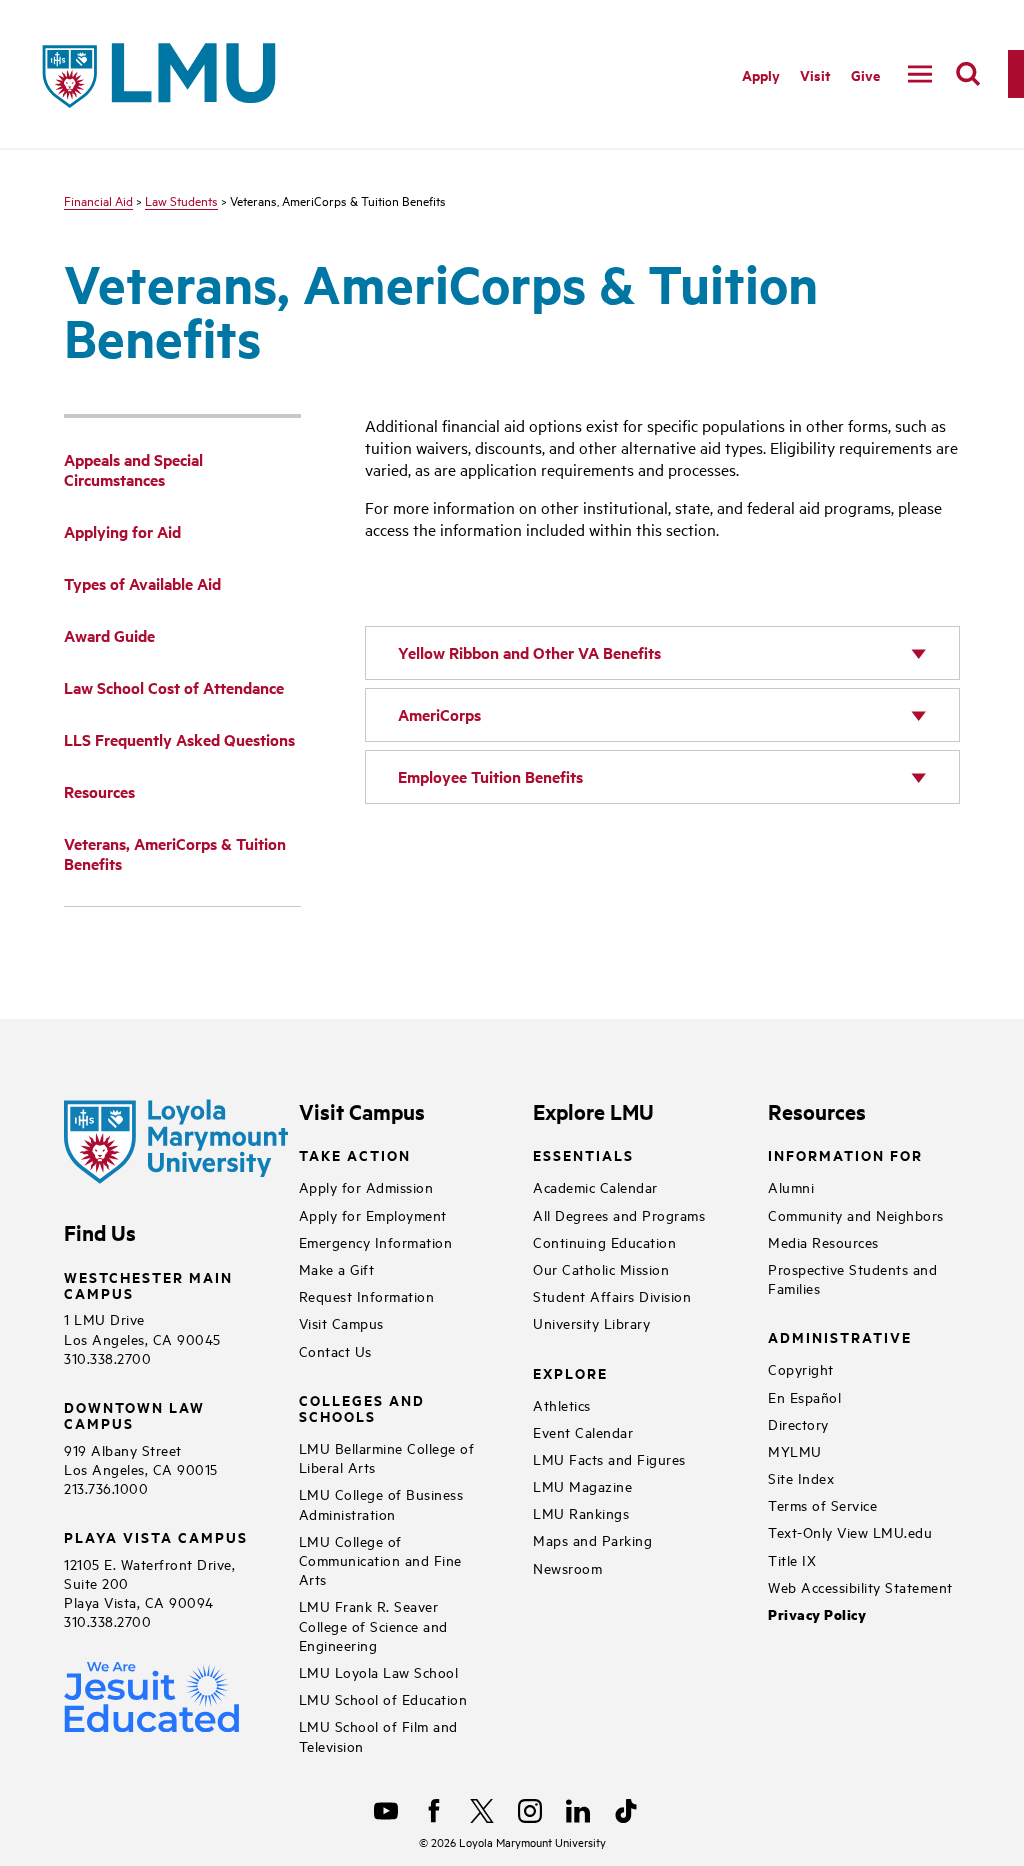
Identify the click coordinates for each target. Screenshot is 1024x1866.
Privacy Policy (817, 1614)
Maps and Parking (592, 1539)
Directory (798, 1423)
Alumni (791, 1186)
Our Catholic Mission (601, 1268)
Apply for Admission (366, 1186)
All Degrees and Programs (619, 1214)
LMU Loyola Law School (379, 1671)
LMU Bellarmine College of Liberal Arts (387, 1457)
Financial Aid (98, 200)
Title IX (792, 1559)
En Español (804, 1396)
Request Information (367, 1295)
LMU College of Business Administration (381, 1503)
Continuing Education (604, 1241)
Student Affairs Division (612, 1295)
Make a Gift (337, 1268)
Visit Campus (341, 1322)
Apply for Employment (373, 1214)
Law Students (181, 200)
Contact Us (335, 1350)
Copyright (801, 1368)
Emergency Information (376, 1241)
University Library (591, 1322)
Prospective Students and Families (852, 1278)
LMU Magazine (582, 1485)
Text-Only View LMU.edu (850, 1531)
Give (865, 74)
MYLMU (795, 1450)
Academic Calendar (595, 1186)
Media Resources (823, 1241)
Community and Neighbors (856, 1214)
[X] (482, 1811)
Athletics (562, 1404)
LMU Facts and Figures (609, 1458)
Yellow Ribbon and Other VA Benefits (529, 652)
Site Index (801, 1477)
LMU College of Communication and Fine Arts (380, 1559)
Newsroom (567, 1567)
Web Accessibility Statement (860, 1586)
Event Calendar (583, 1431)
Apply (761, 74)
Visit (815, 74)
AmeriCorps (439, 714)
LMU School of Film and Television (378, 1735)
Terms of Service (822, 1504)
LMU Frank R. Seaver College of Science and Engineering (373, 1624)
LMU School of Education (383, 1698)
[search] (968, 74)
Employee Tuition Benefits (490, 776)
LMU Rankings (581, 1512)
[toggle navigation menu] (920, 74)
